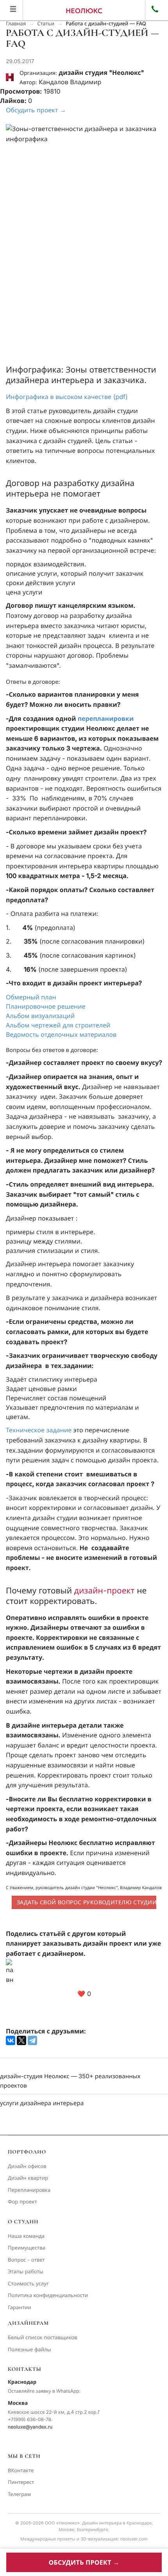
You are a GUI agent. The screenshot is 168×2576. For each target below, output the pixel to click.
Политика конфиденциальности (48, 2296)
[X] (21, 2040)
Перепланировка (29, 2190)
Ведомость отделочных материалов (61, 1034)
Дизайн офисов (27, 2166)
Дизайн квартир (28, 2178)
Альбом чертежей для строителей (58, 1025)
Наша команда (26, 2236)
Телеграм (19, 2494)
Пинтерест (21, 2482)
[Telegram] (32, 2040)
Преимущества (27, 2248)
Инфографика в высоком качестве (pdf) (67, 397)
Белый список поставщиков (43, 2338)
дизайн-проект (104, 1591)
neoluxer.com (134, 2539)
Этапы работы (26, 2272)
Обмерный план (31, 997)
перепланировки (106, 719)
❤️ (84, 1994)
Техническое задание (39, 1430)
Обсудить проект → (36, 110)
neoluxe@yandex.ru (30, 2427)
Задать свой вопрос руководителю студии (87, 1902)
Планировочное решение (46, 1006)
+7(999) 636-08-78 (29, 2419)
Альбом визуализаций (40, 1016)
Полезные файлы (29, 2350)
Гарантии (20, 2308)
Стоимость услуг (28, 2284)
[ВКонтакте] (11, 2040)
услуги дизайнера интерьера (42, 2103)
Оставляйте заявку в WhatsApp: (44, 2391)
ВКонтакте (21, 2471)
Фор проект (22, 2202)
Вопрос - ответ (26, 2260)
